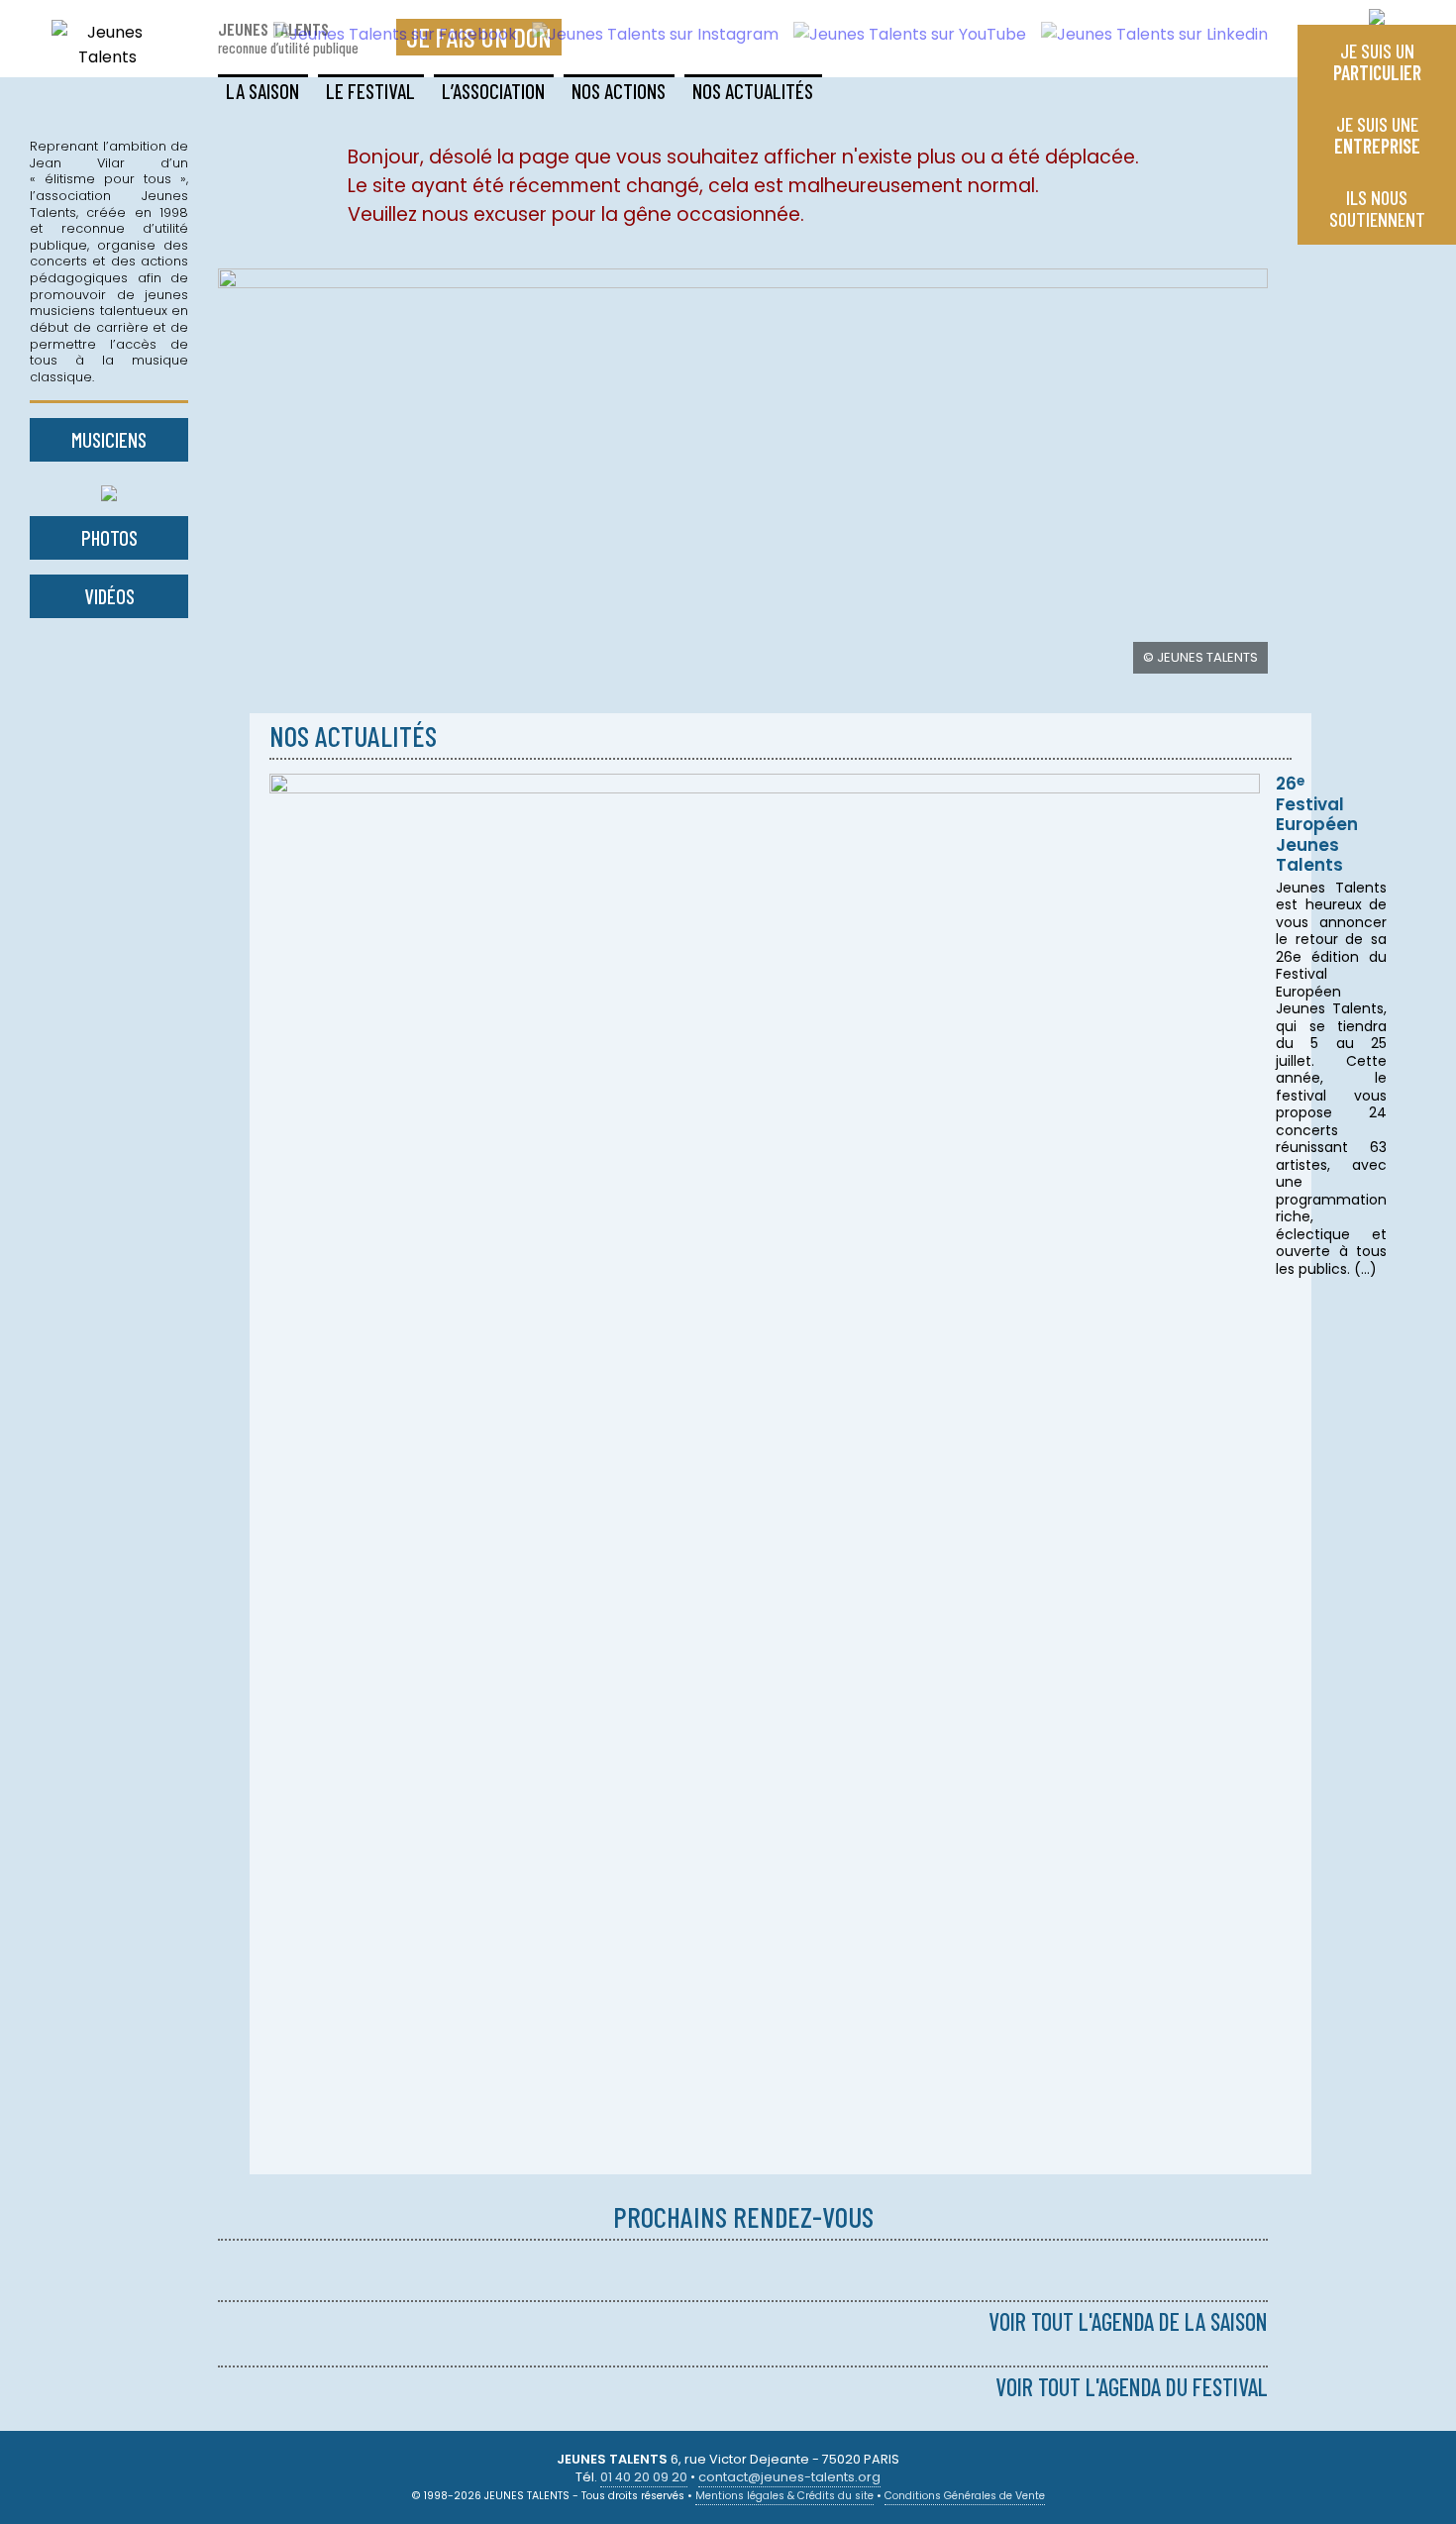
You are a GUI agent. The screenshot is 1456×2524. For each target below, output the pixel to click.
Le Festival (370, 91)
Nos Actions (619, 91)
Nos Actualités (753, 91)
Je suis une (1377, 135)
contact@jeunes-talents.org (789, 2477)
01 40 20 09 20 (644, 2477)
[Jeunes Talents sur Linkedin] (1147, 34)
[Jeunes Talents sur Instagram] (648, 34)
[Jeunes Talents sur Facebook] (388, 34)
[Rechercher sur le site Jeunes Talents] (1377, 12)
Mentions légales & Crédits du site (784, 2496)
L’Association (493, 91)
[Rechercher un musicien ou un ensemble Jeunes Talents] (109, 489)
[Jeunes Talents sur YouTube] (902, 34)
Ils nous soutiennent (1377, 208)
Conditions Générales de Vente (965, 2496)
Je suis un (1377, 61)
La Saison (262, 91)
